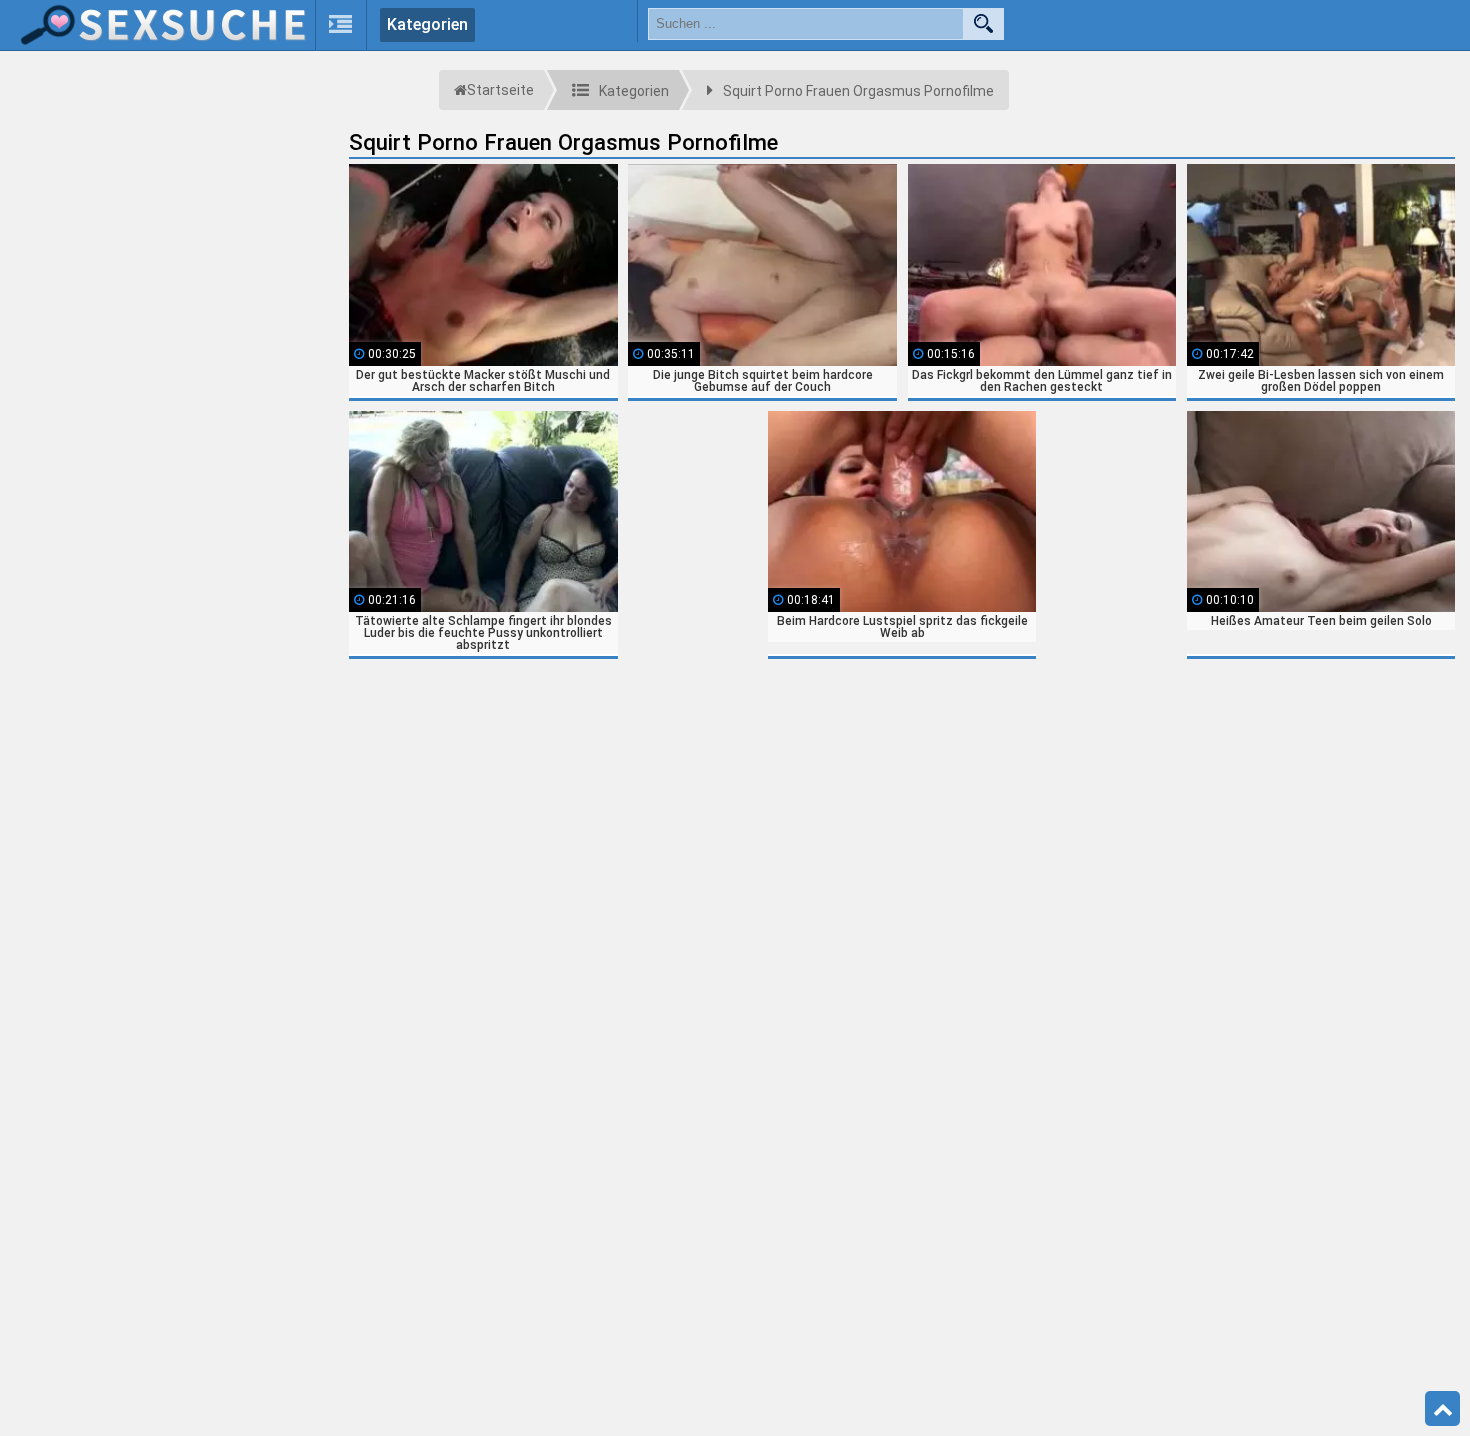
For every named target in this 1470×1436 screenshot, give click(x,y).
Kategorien (427, 24)
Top (1442, 1409)
